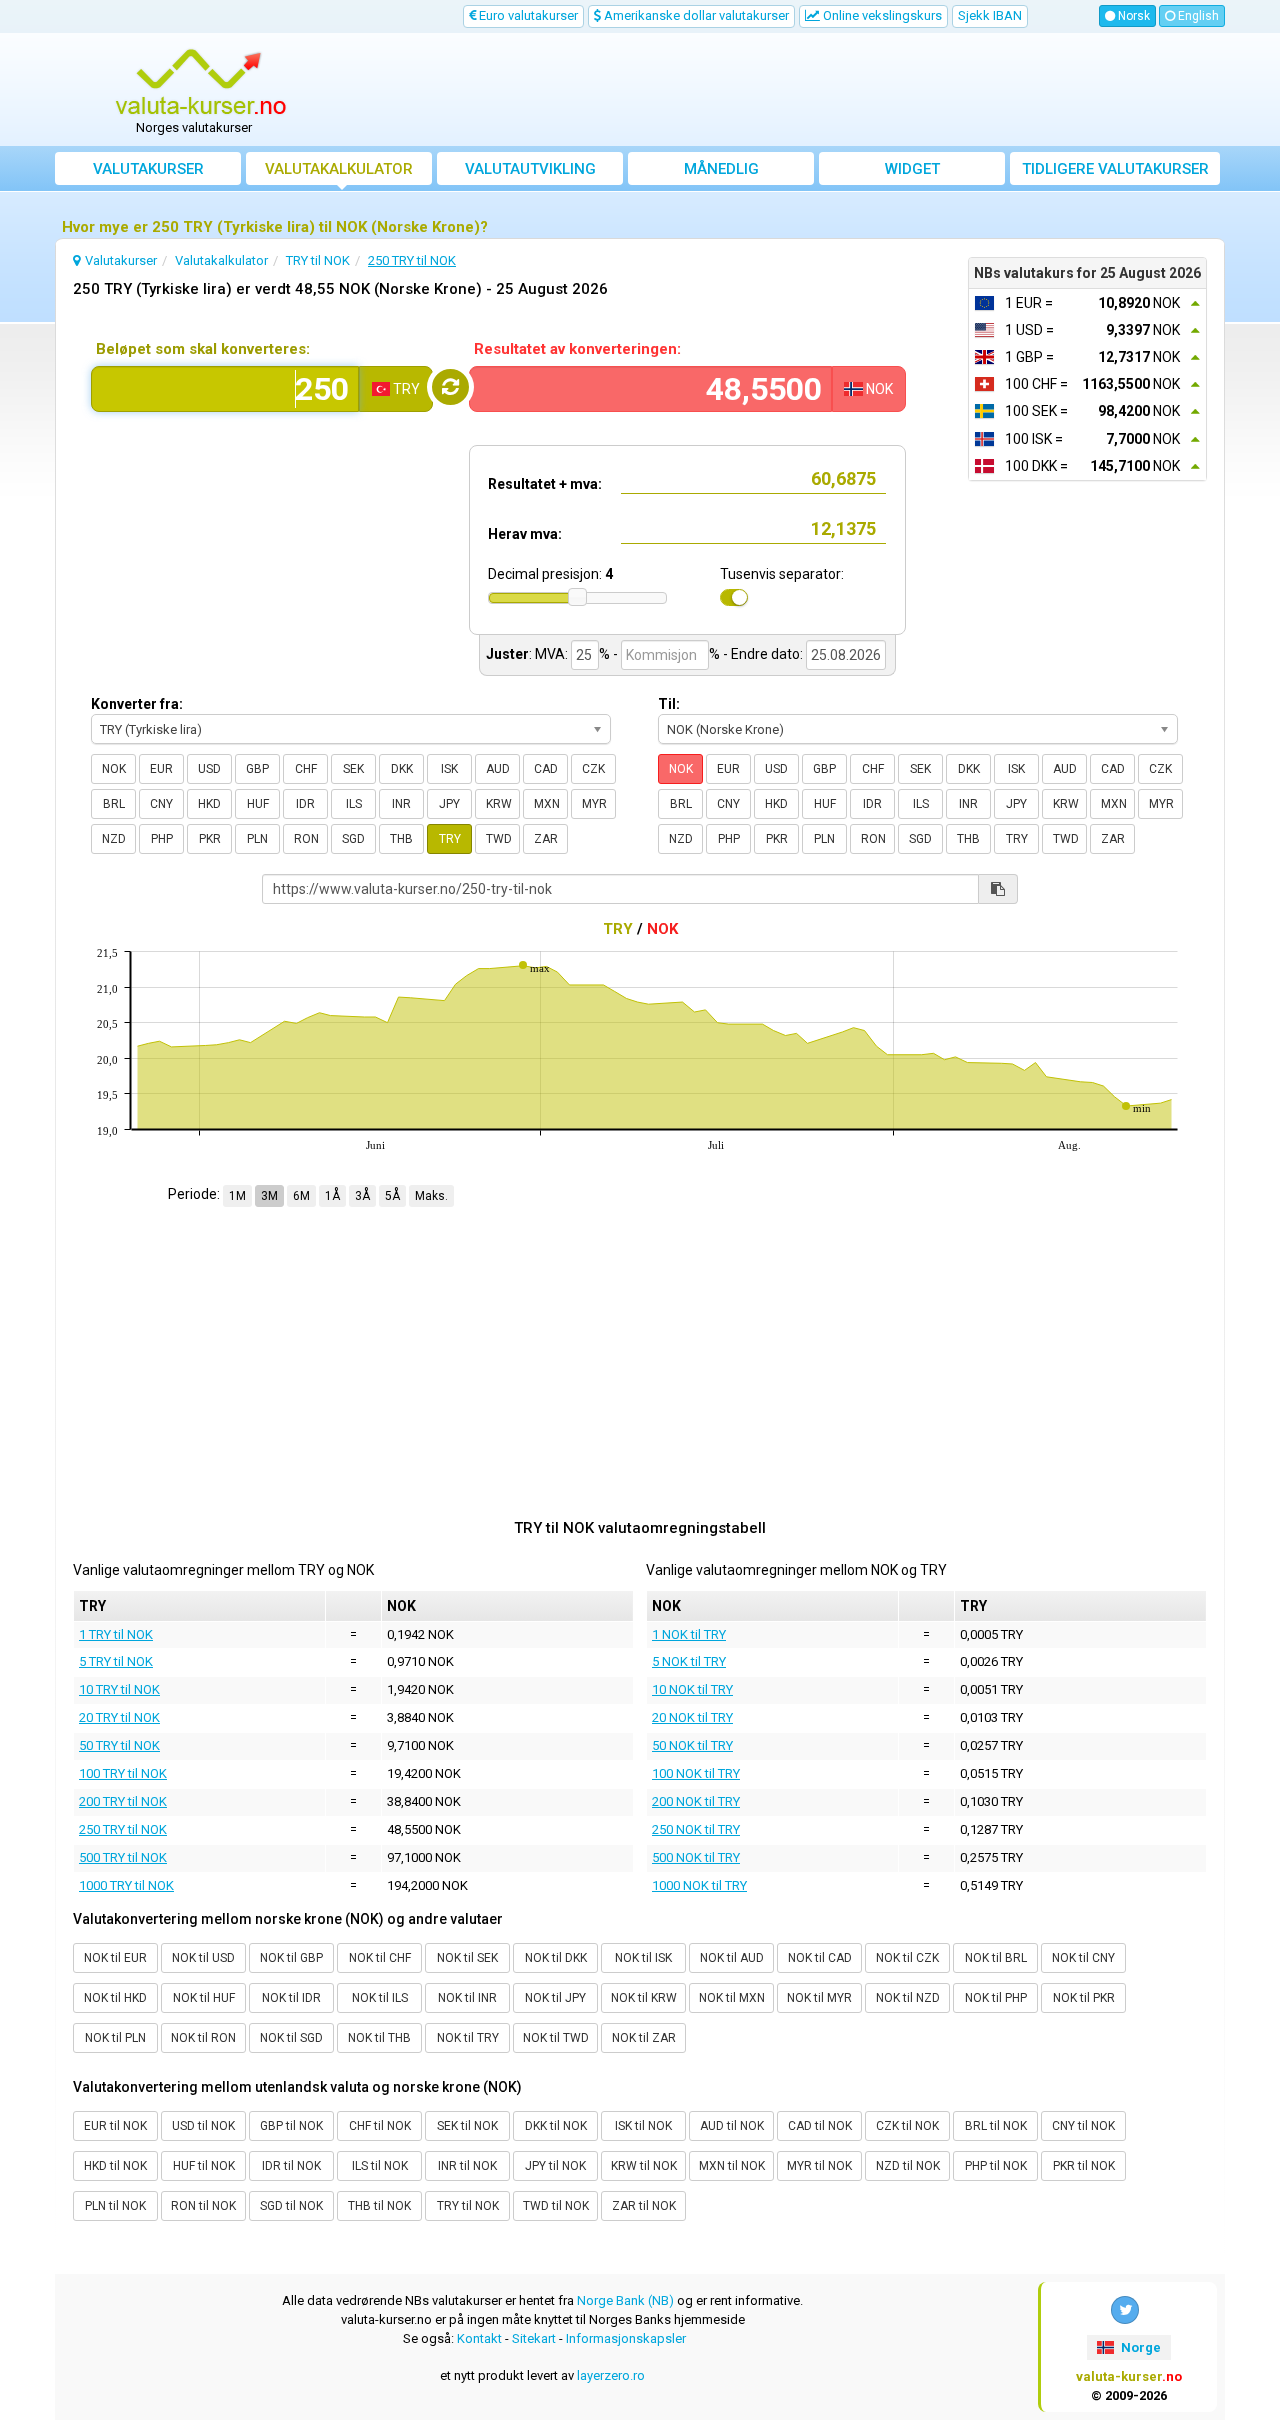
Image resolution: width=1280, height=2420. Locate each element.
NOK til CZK (907, 1958)
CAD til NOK (820, 2126)
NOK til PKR (1084, 1998)
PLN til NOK (115, 2206)
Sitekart (534, 2338)
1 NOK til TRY (689, 1634)
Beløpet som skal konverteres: (203, 349)
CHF (306, 769)
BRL (114, 804)
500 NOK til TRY (696, 1857)
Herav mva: (525, 534)
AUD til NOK (732, 2126)
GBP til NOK (291, 2126)
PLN (257, 839)
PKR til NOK (1084, 2166)
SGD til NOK (291, 2206)
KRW (499, 804)
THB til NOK (379, 2206)
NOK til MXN (732, 1998)
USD (209, 769)
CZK (593, 769)
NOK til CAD (820, 1958)
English (1197, 16)
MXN (547, 804)
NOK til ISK (643, 1958)
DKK (402, 769)
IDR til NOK (291, 2166)
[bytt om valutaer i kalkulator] (450, 387)
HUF (258, 804)
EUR (161, 769)
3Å (362, 1196)
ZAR (546, 839)
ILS (354, 804)
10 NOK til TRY (692, 1689)
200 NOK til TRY (696, 1801)
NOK (114, 769)
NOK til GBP (291, 1958)
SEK (353, 769)
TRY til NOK (468, 2206)
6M (301, 1196)
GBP (257, 769)
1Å (332, 1196)
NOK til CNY (1083, 1958)
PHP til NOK (996, 2166)
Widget (912, 169)
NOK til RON (203, 2038)
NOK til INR (467, 1998)
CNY (161, 804)
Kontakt (479, 2338)
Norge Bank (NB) (625, 2300)
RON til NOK (203, 2206)
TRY (450, 839)
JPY (449, 804)
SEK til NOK (467, 2126)
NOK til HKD (115, 1998)
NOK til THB (379, 2038)
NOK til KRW (644, 1998)
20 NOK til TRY (692, 1717)
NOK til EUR (115, 1958)
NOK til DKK (556, 1958)
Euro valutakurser (527, 15)
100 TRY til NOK (123, 1773)
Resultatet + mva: (545, 484)
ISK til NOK (643, 2126)
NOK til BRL (996, 1958)
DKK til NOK (556, 2126)
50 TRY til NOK (119, 1745)
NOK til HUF (204, 1998)
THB (401, 839)
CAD (546, 769)
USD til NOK (203, 2126)
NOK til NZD (908, 1998)
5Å (392, 1196)
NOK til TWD (556, 2038)
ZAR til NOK (644, 2206)
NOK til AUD (732, 1958)
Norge (1139, 2347)
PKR (210, 839)
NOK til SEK (467, 1958)
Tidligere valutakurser (1115, 169)
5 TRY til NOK (116, 1661)
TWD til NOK (556, 2206)
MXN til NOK (732, 2166)
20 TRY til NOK (119, 1717)
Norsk (1132, 16)
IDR (305, 804)
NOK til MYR (819, 1998)
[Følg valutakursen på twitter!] (1125, 2310)
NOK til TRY (468, 2038)
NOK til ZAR (644, 2038)
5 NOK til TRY (689, 1661)
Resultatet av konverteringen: (577, 349)
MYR (594, 804)
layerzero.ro (611, 2375)
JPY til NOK (555, 2166)
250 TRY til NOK (123, 1829)
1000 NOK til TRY (699, 1885)
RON (306, 839)
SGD (353, 839)
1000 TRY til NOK (126, 1885)
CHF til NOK (380, 2126)
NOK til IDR (291, 1998)
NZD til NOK (908, 2166)
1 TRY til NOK (116, 1634)
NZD (114, 839)
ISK (449, 769)
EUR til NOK (115, 2126)
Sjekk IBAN (990, 15)
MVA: (551, 654)
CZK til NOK (907, 2126)
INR (401, 804)
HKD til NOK (115, 2166)
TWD (499, 839)
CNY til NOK (1083, 2126)
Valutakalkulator (339, 169)
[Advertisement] (787, 90)
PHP (162, 839)
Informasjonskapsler (626, 2338)
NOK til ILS (380, 1998)
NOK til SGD (291, 2038)
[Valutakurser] (201, 83)
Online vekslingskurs (881, 15)
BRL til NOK (996, 2126)
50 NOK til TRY (692, 1745)
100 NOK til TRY (696, 1773)
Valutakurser (148, 169)
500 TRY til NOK (123, 1857)
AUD (498, 769)
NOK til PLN (115, 2038)
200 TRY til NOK (123, 1801)
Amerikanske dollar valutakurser (695, 15)
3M (269, 1196)
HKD (209, 804)
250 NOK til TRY (696, 1829)
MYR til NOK (819, 2166)
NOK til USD (203, 1958)
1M (237, 1196)
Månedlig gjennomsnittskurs (721, 172)
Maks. (431, 1196)
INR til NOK (467, 2166)
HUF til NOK (204, 2166)
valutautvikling (530, 169)
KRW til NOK (644, 2166)
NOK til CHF (380, 1958)
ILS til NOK (380, 2166)
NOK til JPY (555, 1998)
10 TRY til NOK (119, 1689)
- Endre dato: (763, 654)
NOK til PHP (996, 1998)
